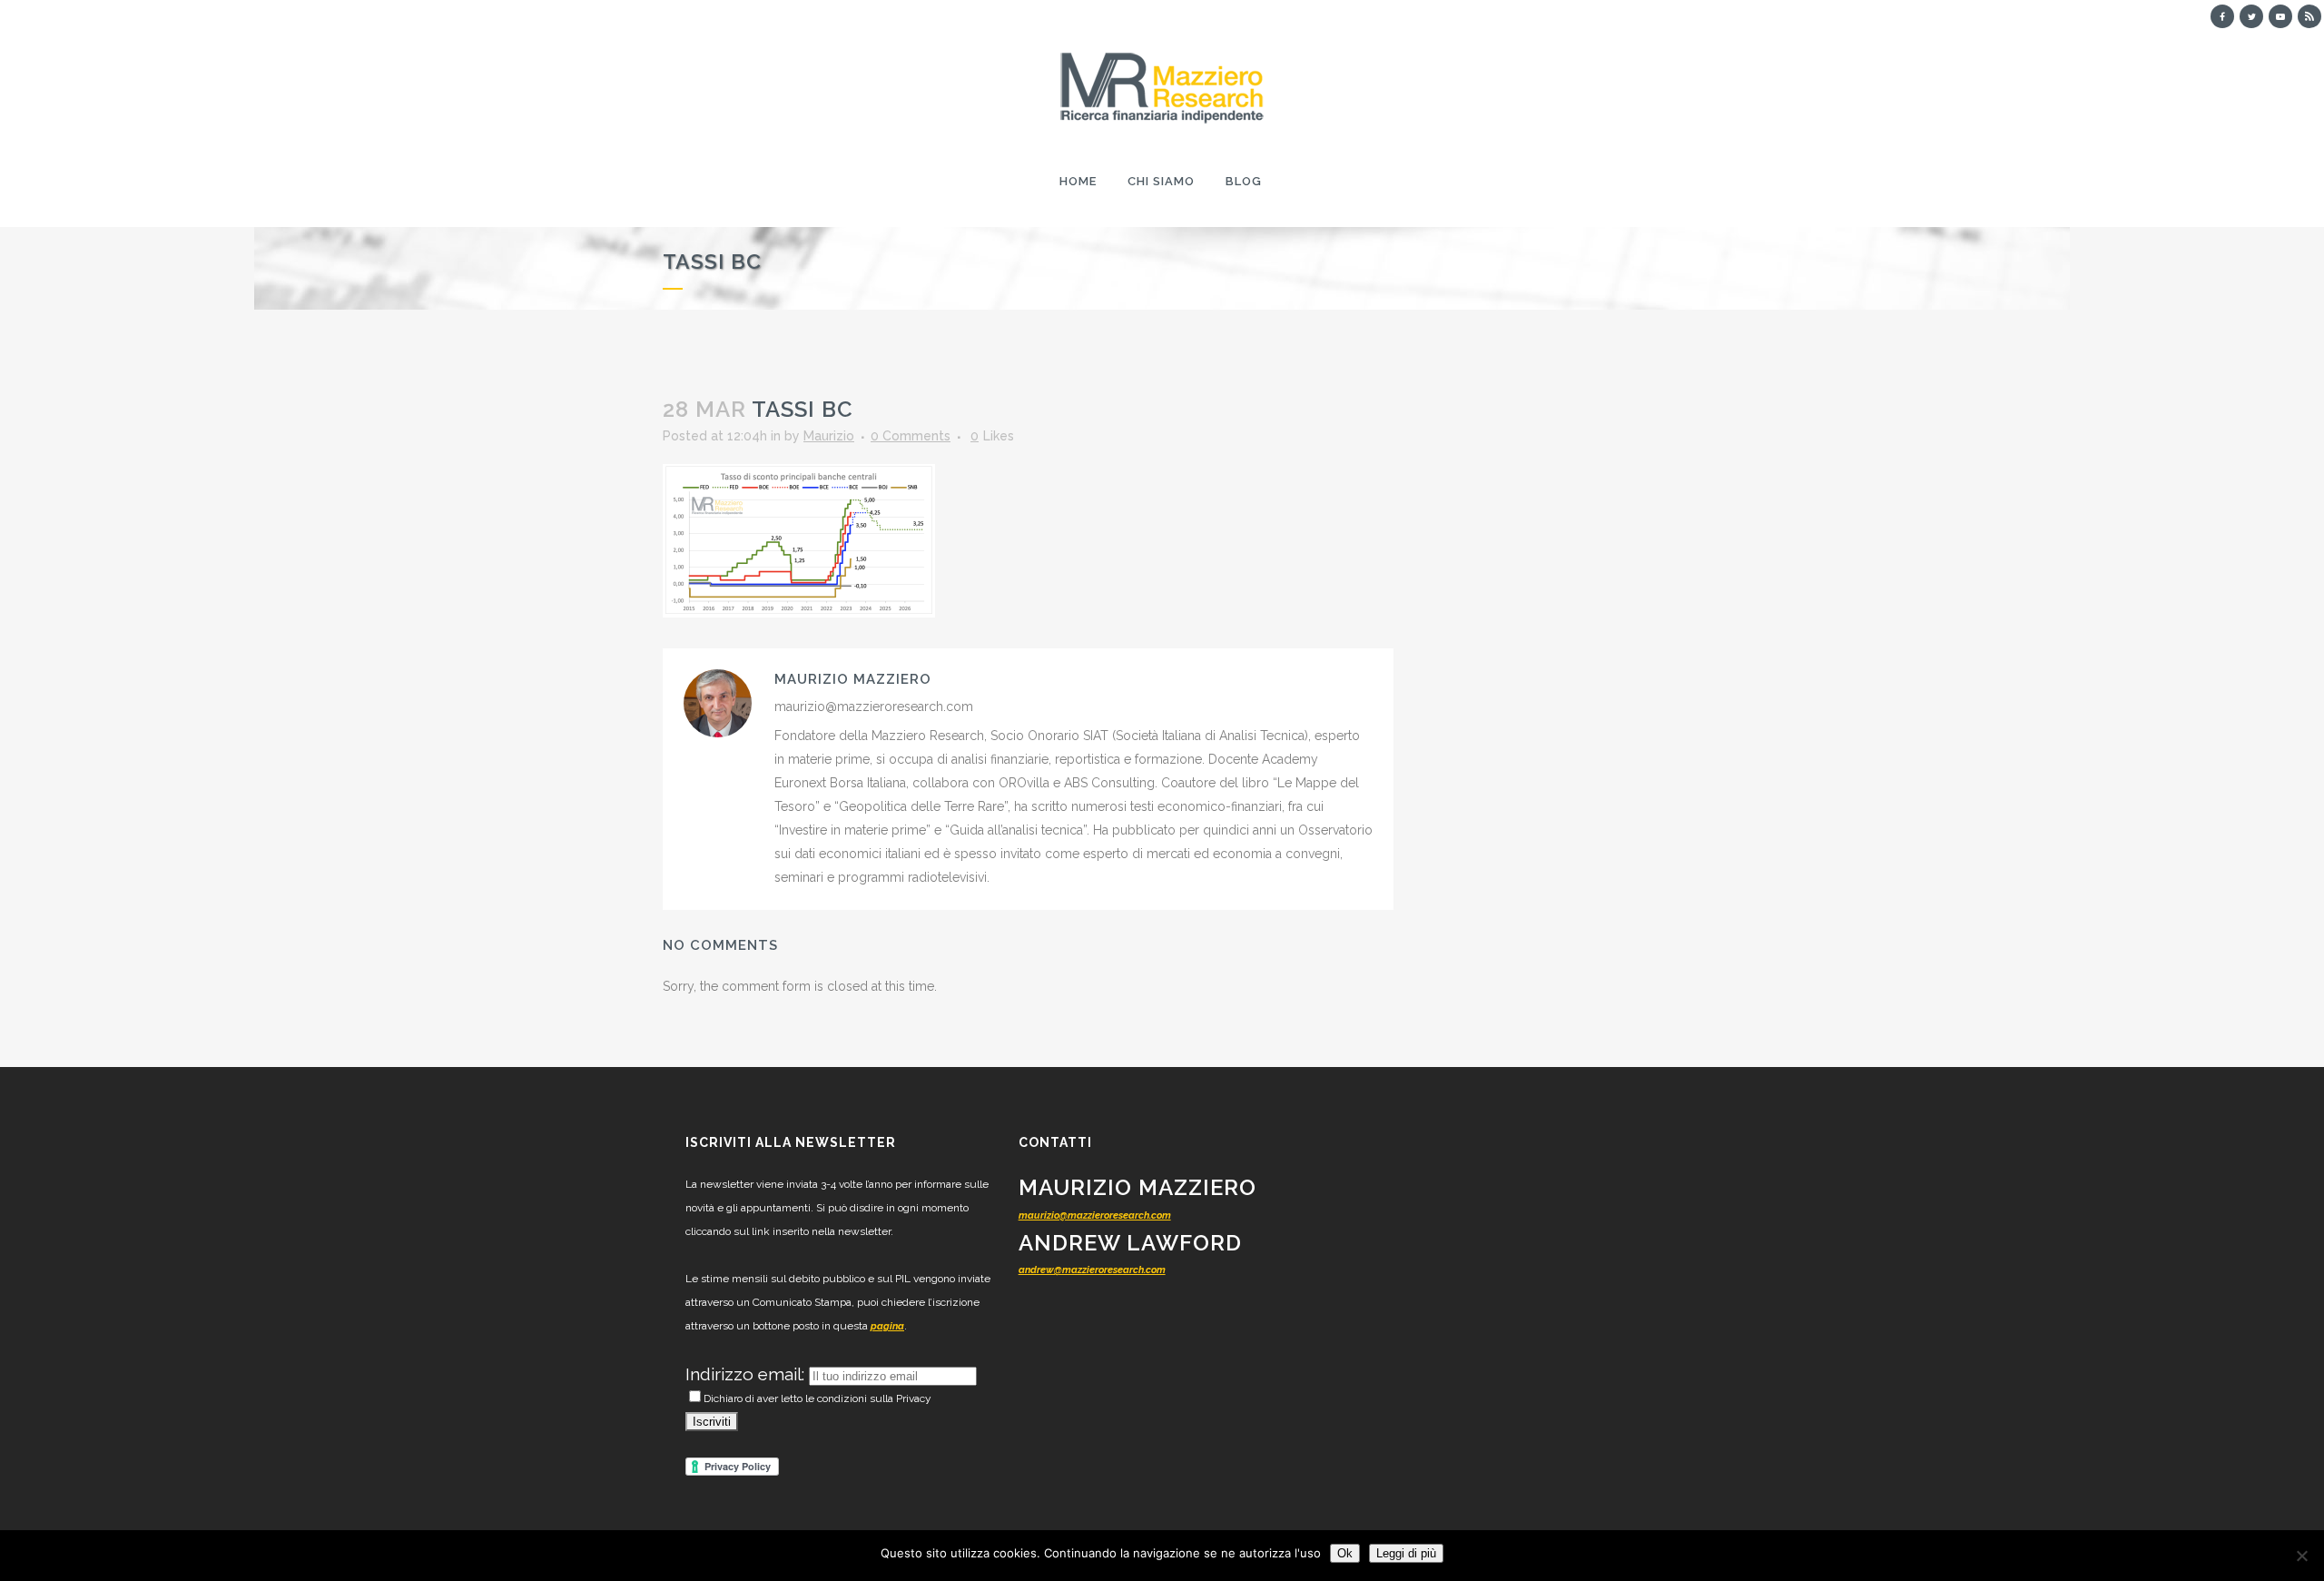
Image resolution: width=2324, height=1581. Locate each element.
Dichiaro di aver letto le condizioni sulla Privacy (817, 1398)
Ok (1345, 1553)
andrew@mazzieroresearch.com (1092, 1270)
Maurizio (829, 436)
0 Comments (911, 436)
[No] (2301, 1556)
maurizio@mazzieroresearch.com (1095, 1215)
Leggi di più (1406, 1553)
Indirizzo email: (747, 1374)
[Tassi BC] (799, 539)
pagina (887, 1326)
